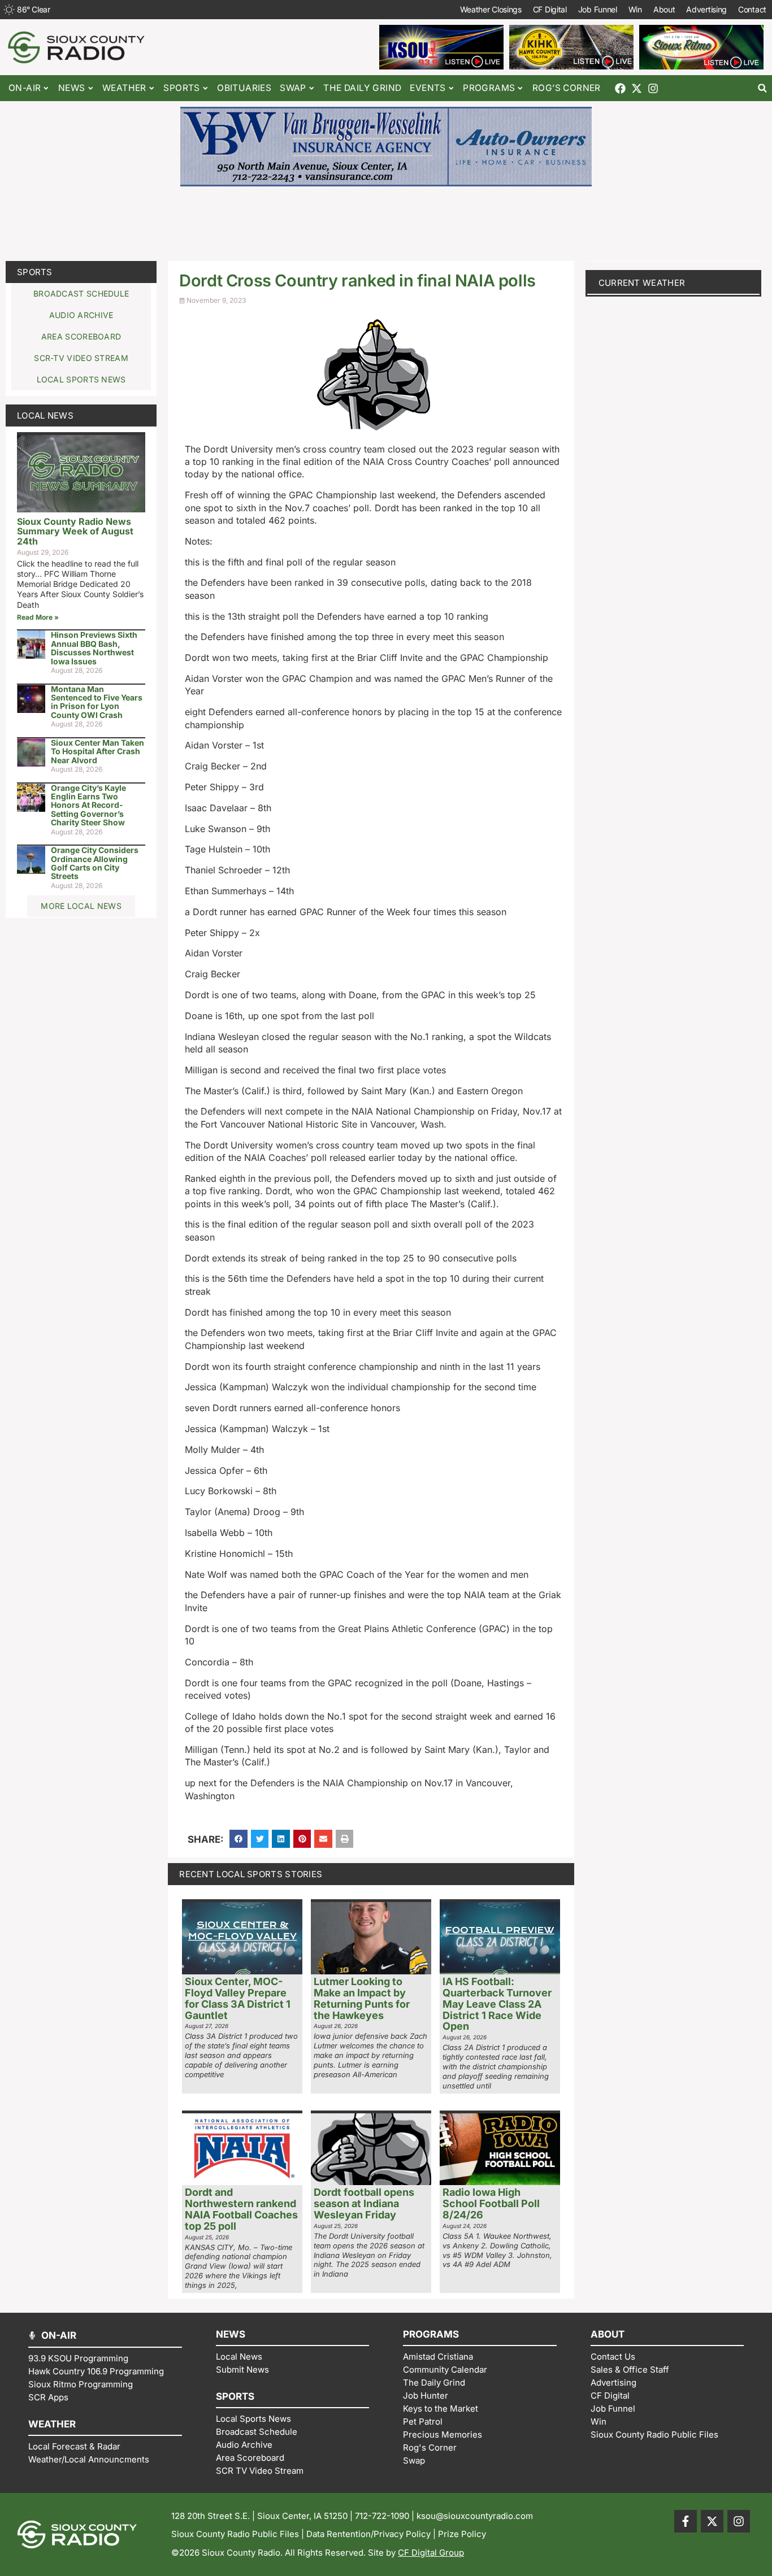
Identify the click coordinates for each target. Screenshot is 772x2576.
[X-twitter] (637, 88)
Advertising (706, 9)
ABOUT (608, 2334)
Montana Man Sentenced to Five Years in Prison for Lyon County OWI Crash (97, 702)
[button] (762, 88)
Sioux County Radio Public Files (235, 2534)
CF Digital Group (431, 2553)
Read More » (38, 617)
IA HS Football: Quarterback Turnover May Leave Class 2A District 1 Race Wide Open (497, 2004)
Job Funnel (598, 9)
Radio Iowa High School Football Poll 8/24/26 (491, 2203)
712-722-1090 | (386, 2516)
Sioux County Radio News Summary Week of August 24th (75, 531)
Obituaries (244, 88)
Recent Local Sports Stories (251, 1874)
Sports (35, 272)
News (72, 88)
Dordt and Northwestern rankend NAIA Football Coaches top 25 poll (241, 2209)
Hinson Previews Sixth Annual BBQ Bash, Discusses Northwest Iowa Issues (94, 648)
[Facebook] (620, 88)
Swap (293, 88)
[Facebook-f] (686, 2521)
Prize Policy (462, 2534)
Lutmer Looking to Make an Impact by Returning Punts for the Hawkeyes (362, 1998)
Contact (752, 9)
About (664, 9)
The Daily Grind (362, 88)
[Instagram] (653, 88)
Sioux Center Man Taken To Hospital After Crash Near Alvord (97, 751)
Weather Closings (491, 9)
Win (635, 9)
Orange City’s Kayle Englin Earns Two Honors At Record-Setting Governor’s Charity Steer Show (88, 805)
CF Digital (550, 9)
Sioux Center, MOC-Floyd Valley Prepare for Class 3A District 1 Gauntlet (238, 1998)
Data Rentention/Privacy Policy (368, 2534)
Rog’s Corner (567, 88)
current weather (642, 283)
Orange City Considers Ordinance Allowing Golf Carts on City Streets (95, 863)
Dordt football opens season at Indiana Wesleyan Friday (364, 2203)
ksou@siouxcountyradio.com (475, 2516)
